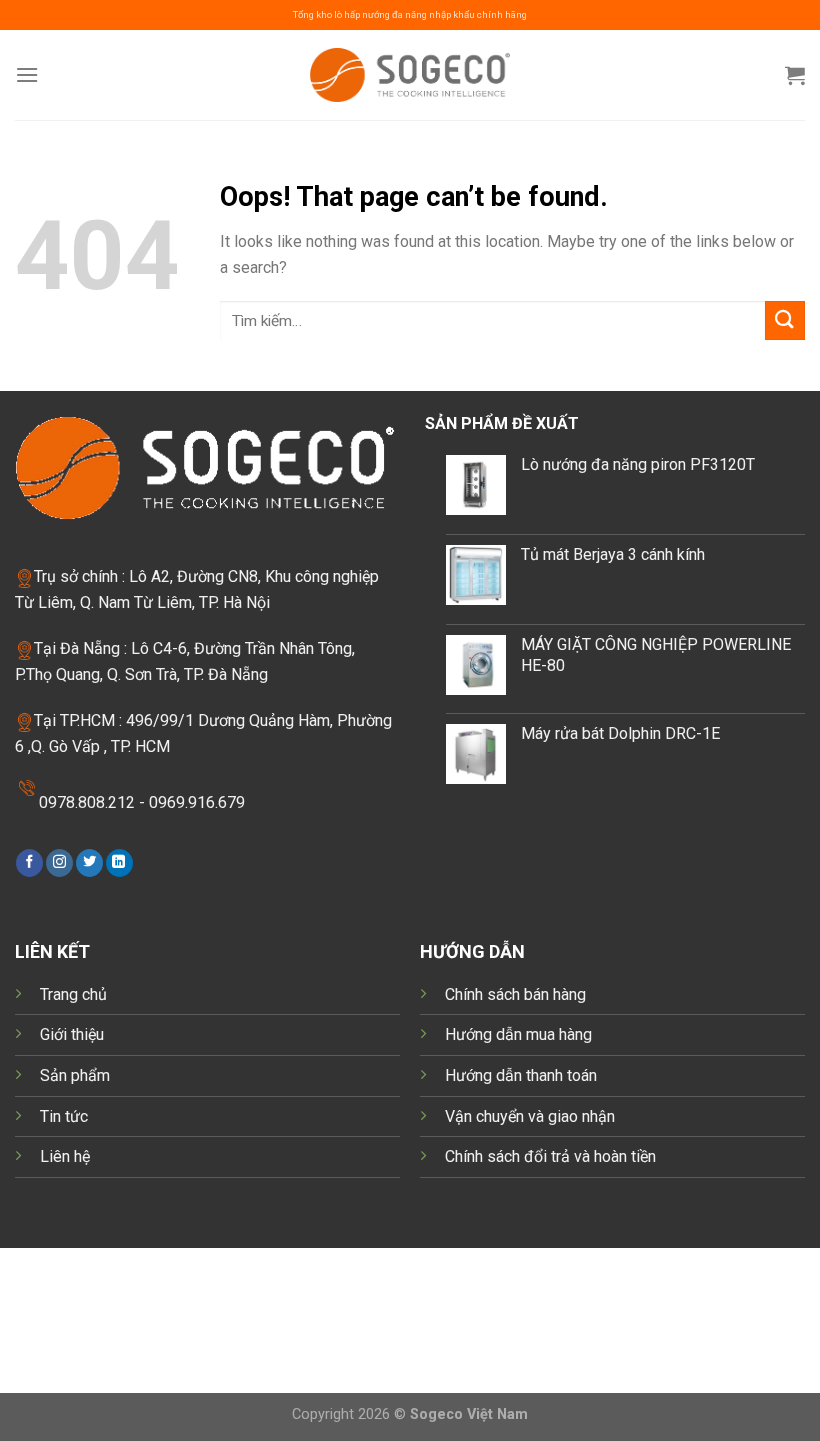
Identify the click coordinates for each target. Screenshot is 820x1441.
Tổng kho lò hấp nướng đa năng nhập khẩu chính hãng (410, 14)
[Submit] (785, 320)
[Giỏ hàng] (795, 75)
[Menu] (27, 74)
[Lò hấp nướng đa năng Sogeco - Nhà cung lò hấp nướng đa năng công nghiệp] (410, 75)
